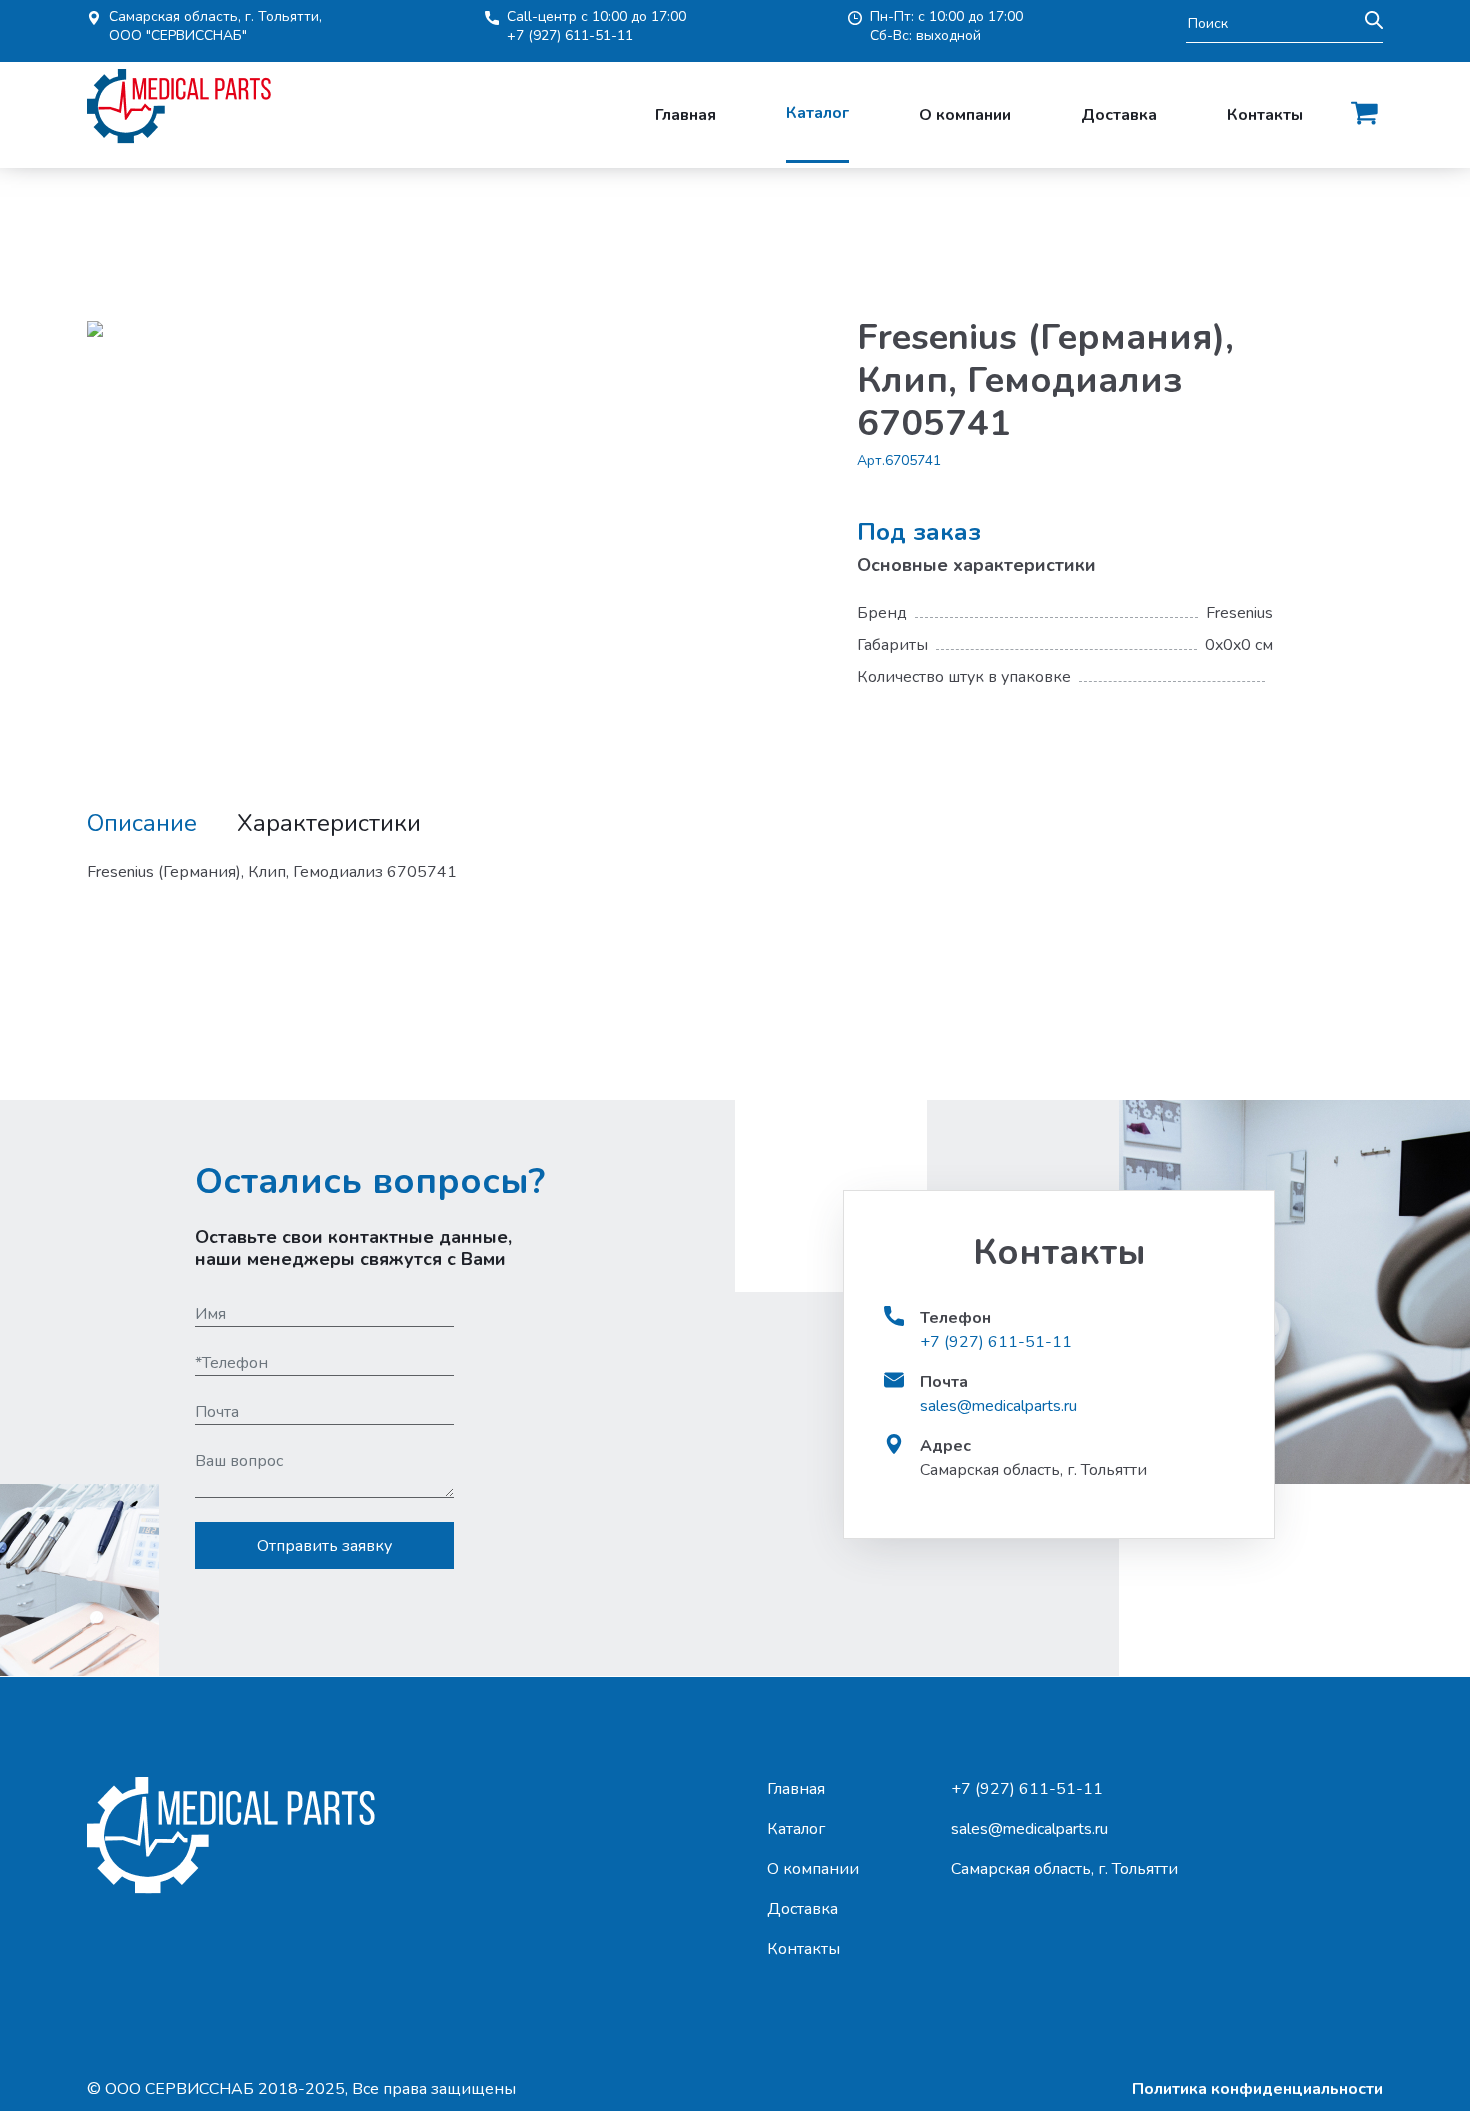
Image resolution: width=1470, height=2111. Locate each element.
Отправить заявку (324, 1546)
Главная (685, 115)
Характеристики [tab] (329, 823)
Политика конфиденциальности (1257, 2089)
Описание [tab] (142, 823)
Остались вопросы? (370, 1181)
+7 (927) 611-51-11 (570, 35)
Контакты (1265, 115)
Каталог (817, 113)
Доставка (1119, 115)
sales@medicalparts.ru (998, 1406)
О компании (965, 115)
